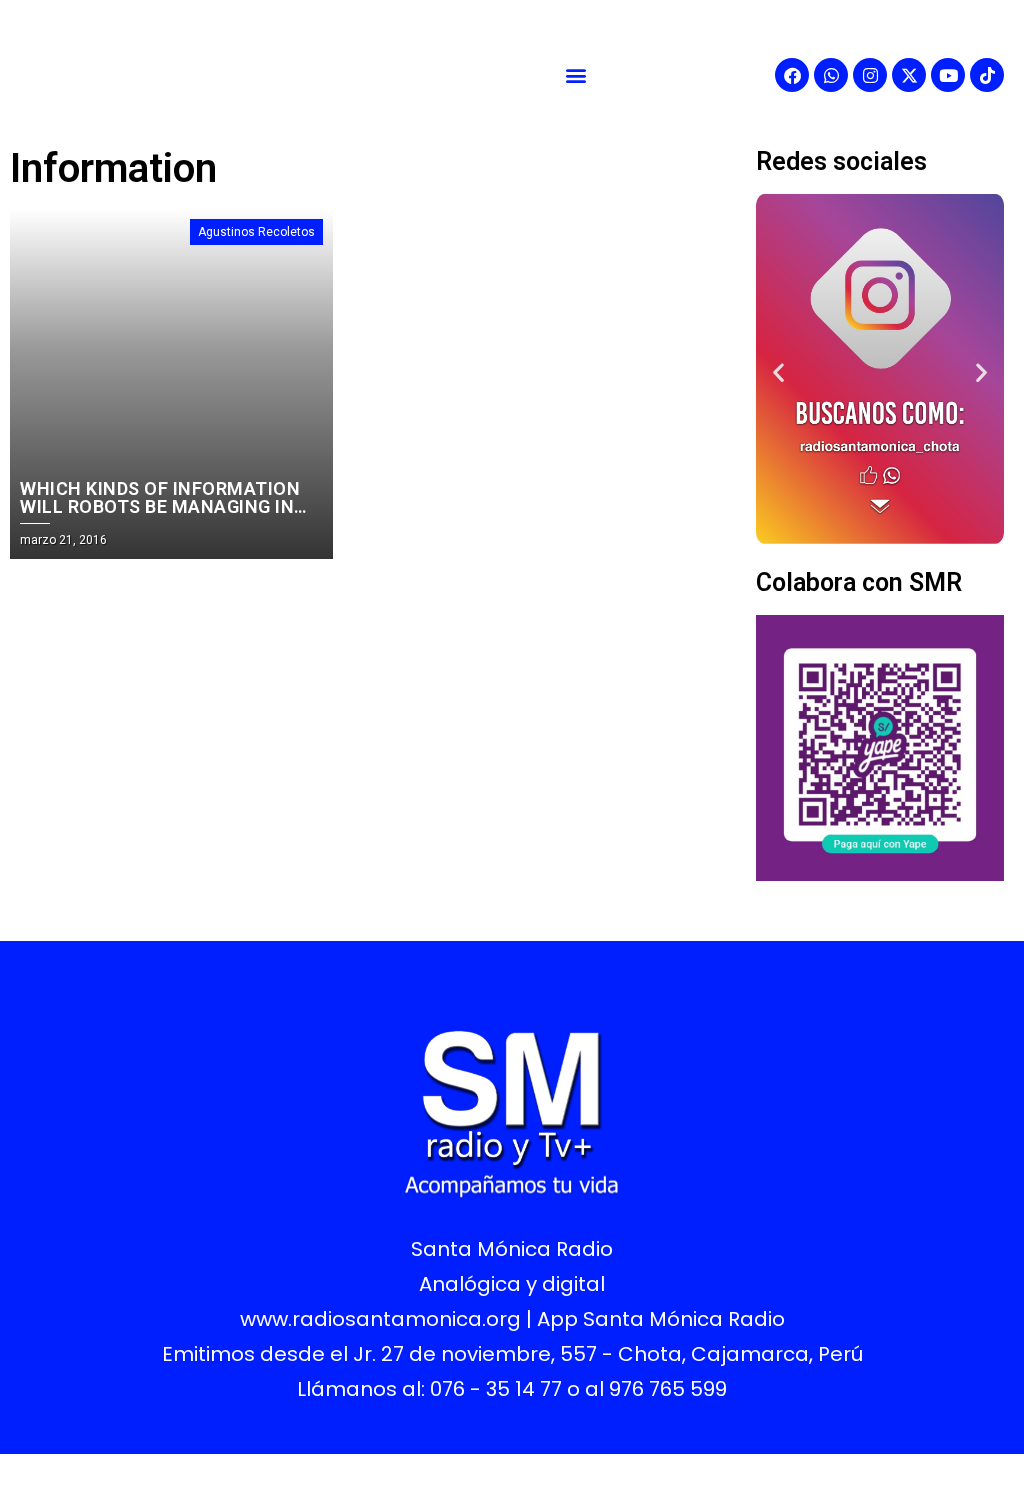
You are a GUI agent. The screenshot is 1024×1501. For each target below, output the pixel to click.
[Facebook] (792, 75)
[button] (575, 75)
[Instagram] (870, 75)
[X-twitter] (909, 75)
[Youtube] (948, 75)
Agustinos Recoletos (256, 232)
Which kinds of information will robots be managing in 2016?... (160, 506)
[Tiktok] (987, 75)
